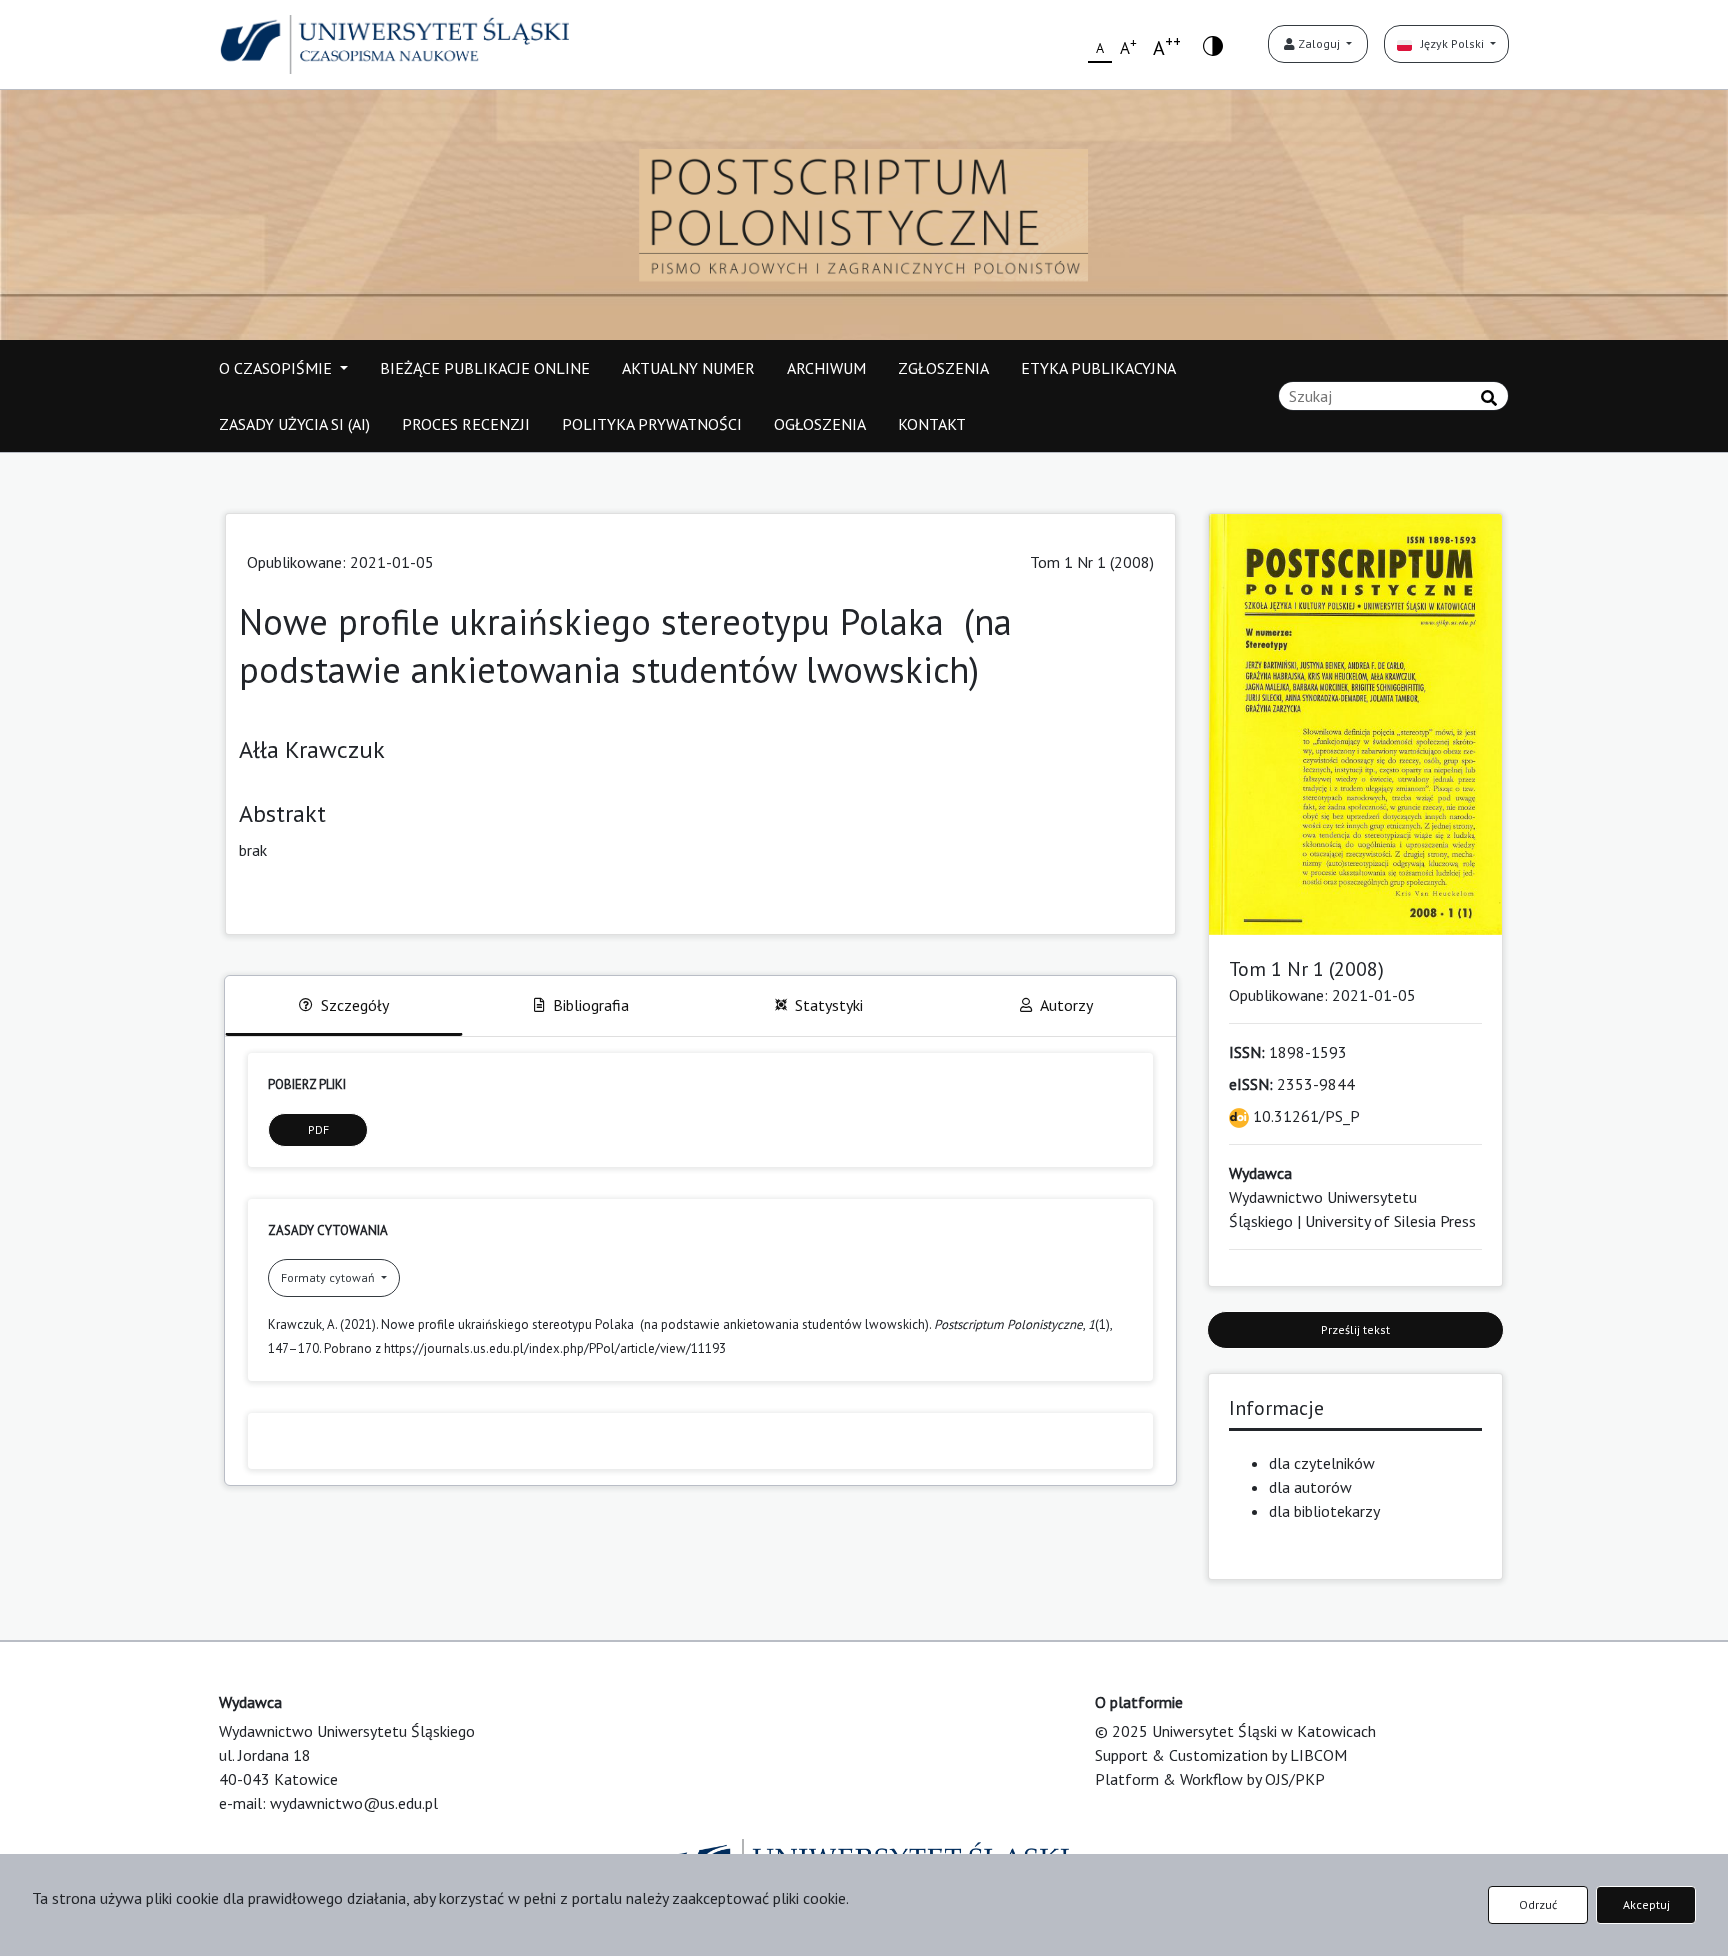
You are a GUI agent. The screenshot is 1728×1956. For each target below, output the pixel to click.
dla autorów (1310, 1487)
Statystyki (829, 1005)
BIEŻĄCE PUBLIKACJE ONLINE (485, 368)
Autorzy (1066, 1005)
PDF (318, 1129)
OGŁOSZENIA (820, 424)
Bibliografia (591, 1005)
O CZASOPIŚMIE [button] (277, 368)
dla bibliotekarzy (1324, 1511)
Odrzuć (1538, 1904)
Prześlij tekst (1355, 1329)
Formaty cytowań (329, 1277)
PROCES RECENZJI (466, 424)
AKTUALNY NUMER (688, 368)
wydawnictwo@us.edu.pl (354, 1803)
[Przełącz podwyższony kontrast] (1213, 44)
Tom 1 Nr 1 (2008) (1092, 562)
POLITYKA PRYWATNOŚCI (652, 424)
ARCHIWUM (826, 368)
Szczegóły (355, 1005)
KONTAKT (932, 424)
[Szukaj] (1489, 398)
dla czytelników (1322, 1463)
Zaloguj (1319, 43)
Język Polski (1449, 43)
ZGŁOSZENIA (943, 368)
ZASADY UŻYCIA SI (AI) (294, 424)
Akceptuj (1646, 1904)
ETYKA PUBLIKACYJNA (1098, 368)
